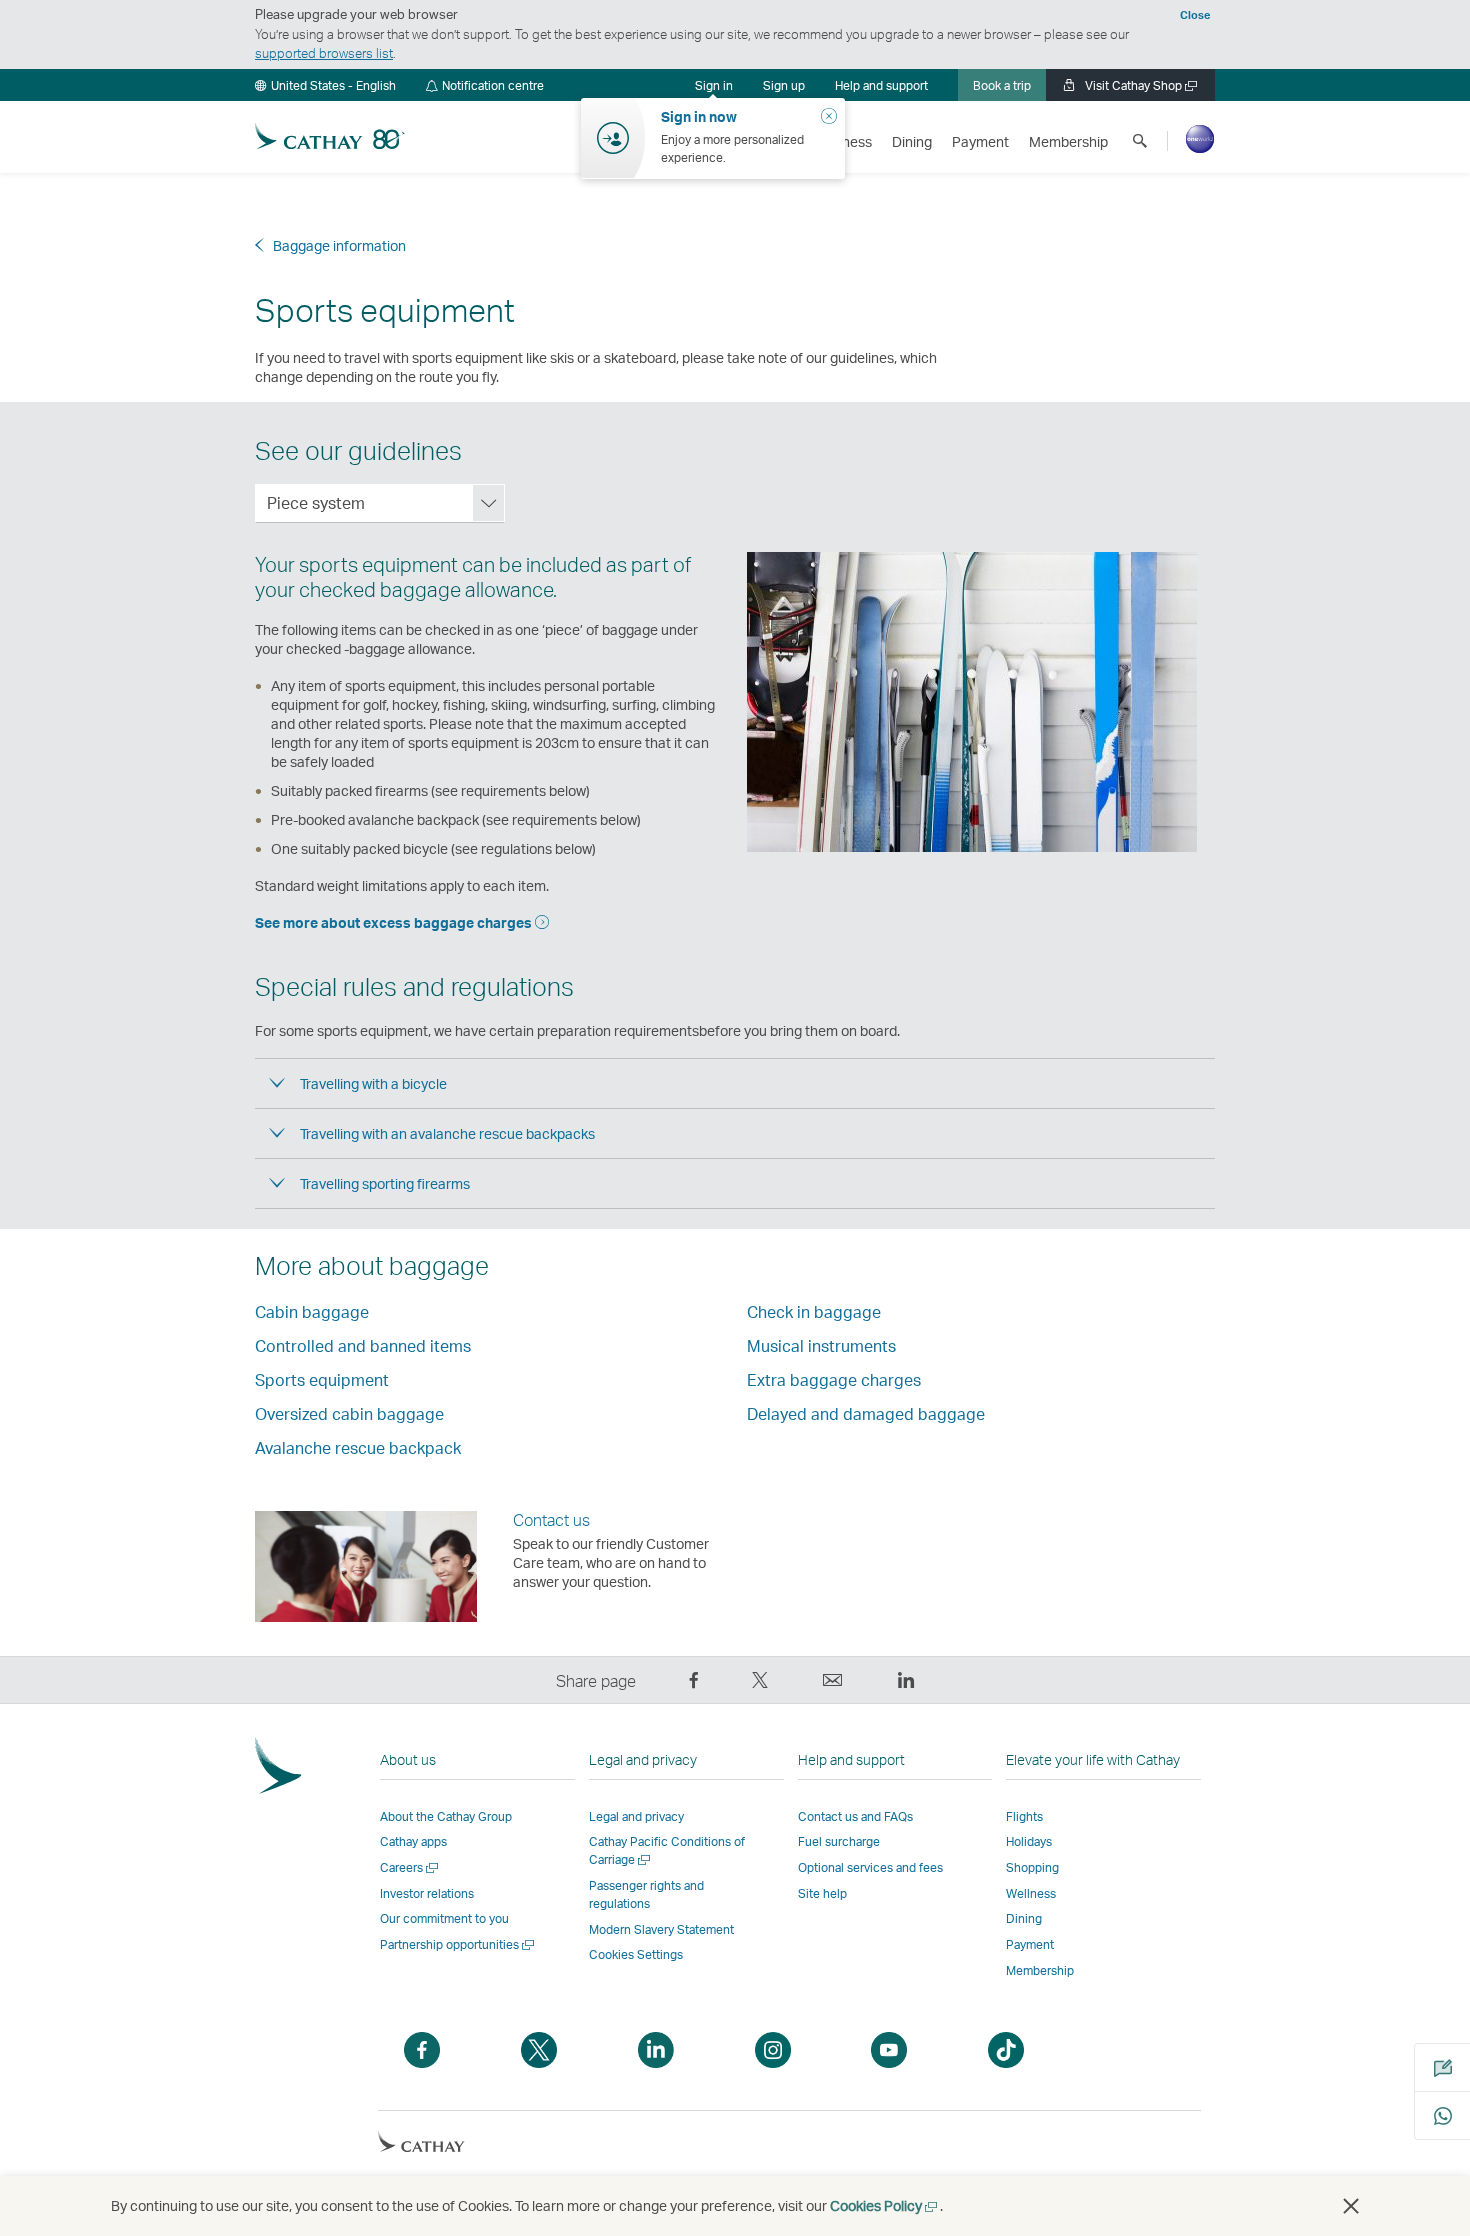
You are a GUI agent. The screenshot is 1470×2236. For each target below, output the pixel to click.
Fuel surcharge (839, 1841)
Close (1195, 15)
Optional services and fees (870, 1867)
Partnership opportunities (458, 1944)
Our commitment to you (444, 1918)
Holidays (1029, 1841)
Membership (1040, 1970)
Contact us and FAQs (855, 1816)
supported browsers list (324, 53)
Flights (1024, 1816)
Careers (410, 1867)
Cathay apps (413, 1841)
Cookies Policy (885, 2205)
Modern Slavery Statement (661, 1929)
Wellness (1031, 1893)
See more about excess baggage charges (395, 922)
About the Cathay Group (446, 1816)
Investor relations (427, 1893)
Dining (1024, 1918)
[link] (784, 85)
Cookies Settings (636, 1955)
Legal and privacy (636, 1816)
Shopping (1032, 1867)
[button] (325, 85)
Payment (1030, 1944)
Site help (822, 1893)
